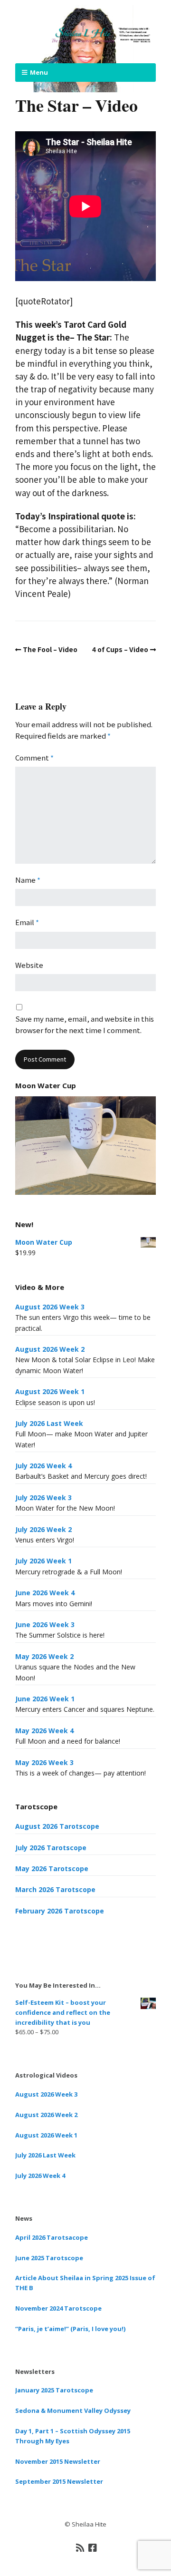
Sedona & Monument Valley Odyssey (73, 2410)
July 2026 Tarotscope (51, 1848)
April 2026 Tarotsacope (52, 2237)
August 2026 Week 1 (50, 1391)
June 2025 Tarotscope (49, 2258)
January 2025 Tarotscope (54, 2390)
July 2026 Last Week (49, 1423)
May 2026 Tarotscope (52, 1869)
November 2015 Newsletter (58, 2461)
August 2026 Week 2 (50, 1349)
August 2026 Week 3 (50, 1307)
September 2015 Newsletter (59, 2481)
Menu (39, 72)
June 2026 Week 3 (45, 1625)
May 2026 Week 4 (44, 1731)
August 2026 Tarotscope (57, 1826)
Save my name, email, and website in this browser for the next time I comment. (85, 1024)
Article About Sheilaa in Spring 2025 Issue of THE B (85, 2283)
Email (27, 922)
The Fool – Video (50, 649)
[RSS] (81, 2547)
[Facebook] (93, 2547)
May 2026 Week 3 (44, 1762)
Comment (34, 757)
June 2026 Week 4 (45, 1593)
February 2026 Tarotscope (60, 1911)
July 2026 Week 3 (43, 1498)
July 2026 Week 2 (43, 1529)
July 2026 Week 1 (43, 1561)
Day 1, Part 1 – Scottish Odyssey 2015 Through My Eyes (73, 2436)
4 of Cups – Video (120, 649)
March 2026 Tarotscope (55, 1889)
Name (28, 880)
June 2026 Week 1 (45, 1699)
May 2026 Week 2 (44, 1656)
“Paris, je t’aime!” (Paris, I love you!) (70, 2329)
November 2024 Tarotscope (58, 2308)
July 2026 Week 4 (43, 1466)
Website (29, 965)
